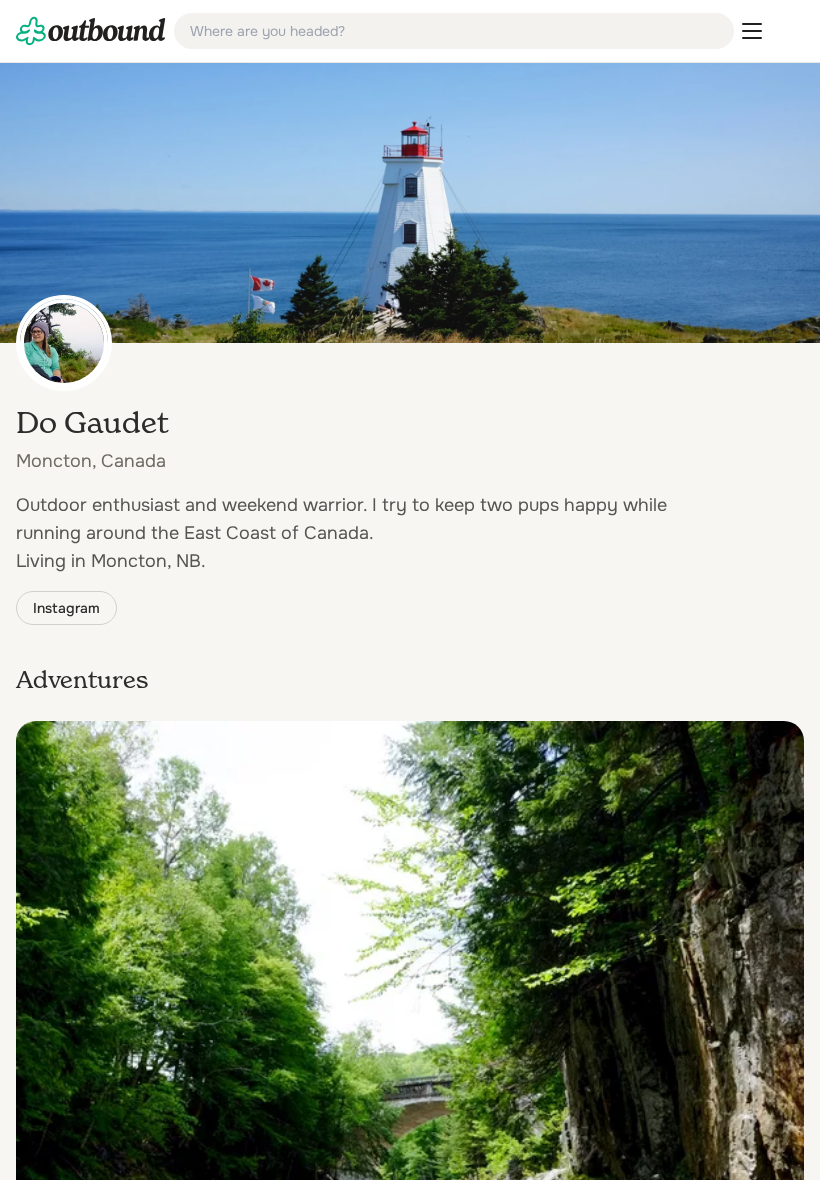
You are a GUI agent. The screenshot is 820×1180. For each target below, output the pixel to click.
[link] (91, 31)
